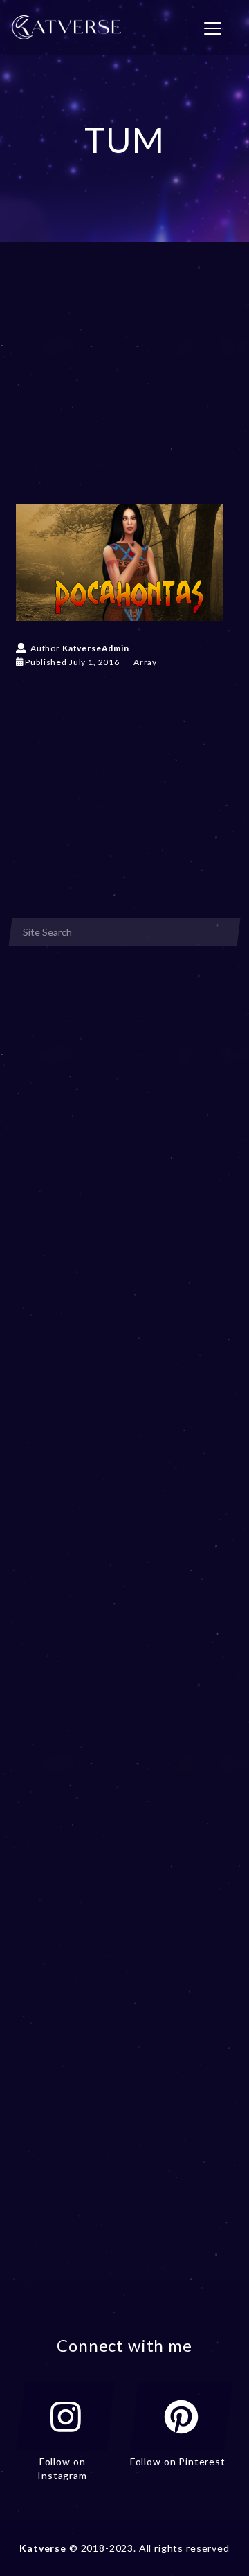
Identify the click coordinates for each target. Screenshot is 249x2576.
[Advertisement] (124, 393)
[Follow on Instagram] (66, 2417)
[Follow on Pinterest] (181, 2417)
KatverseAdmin (96, 648)
